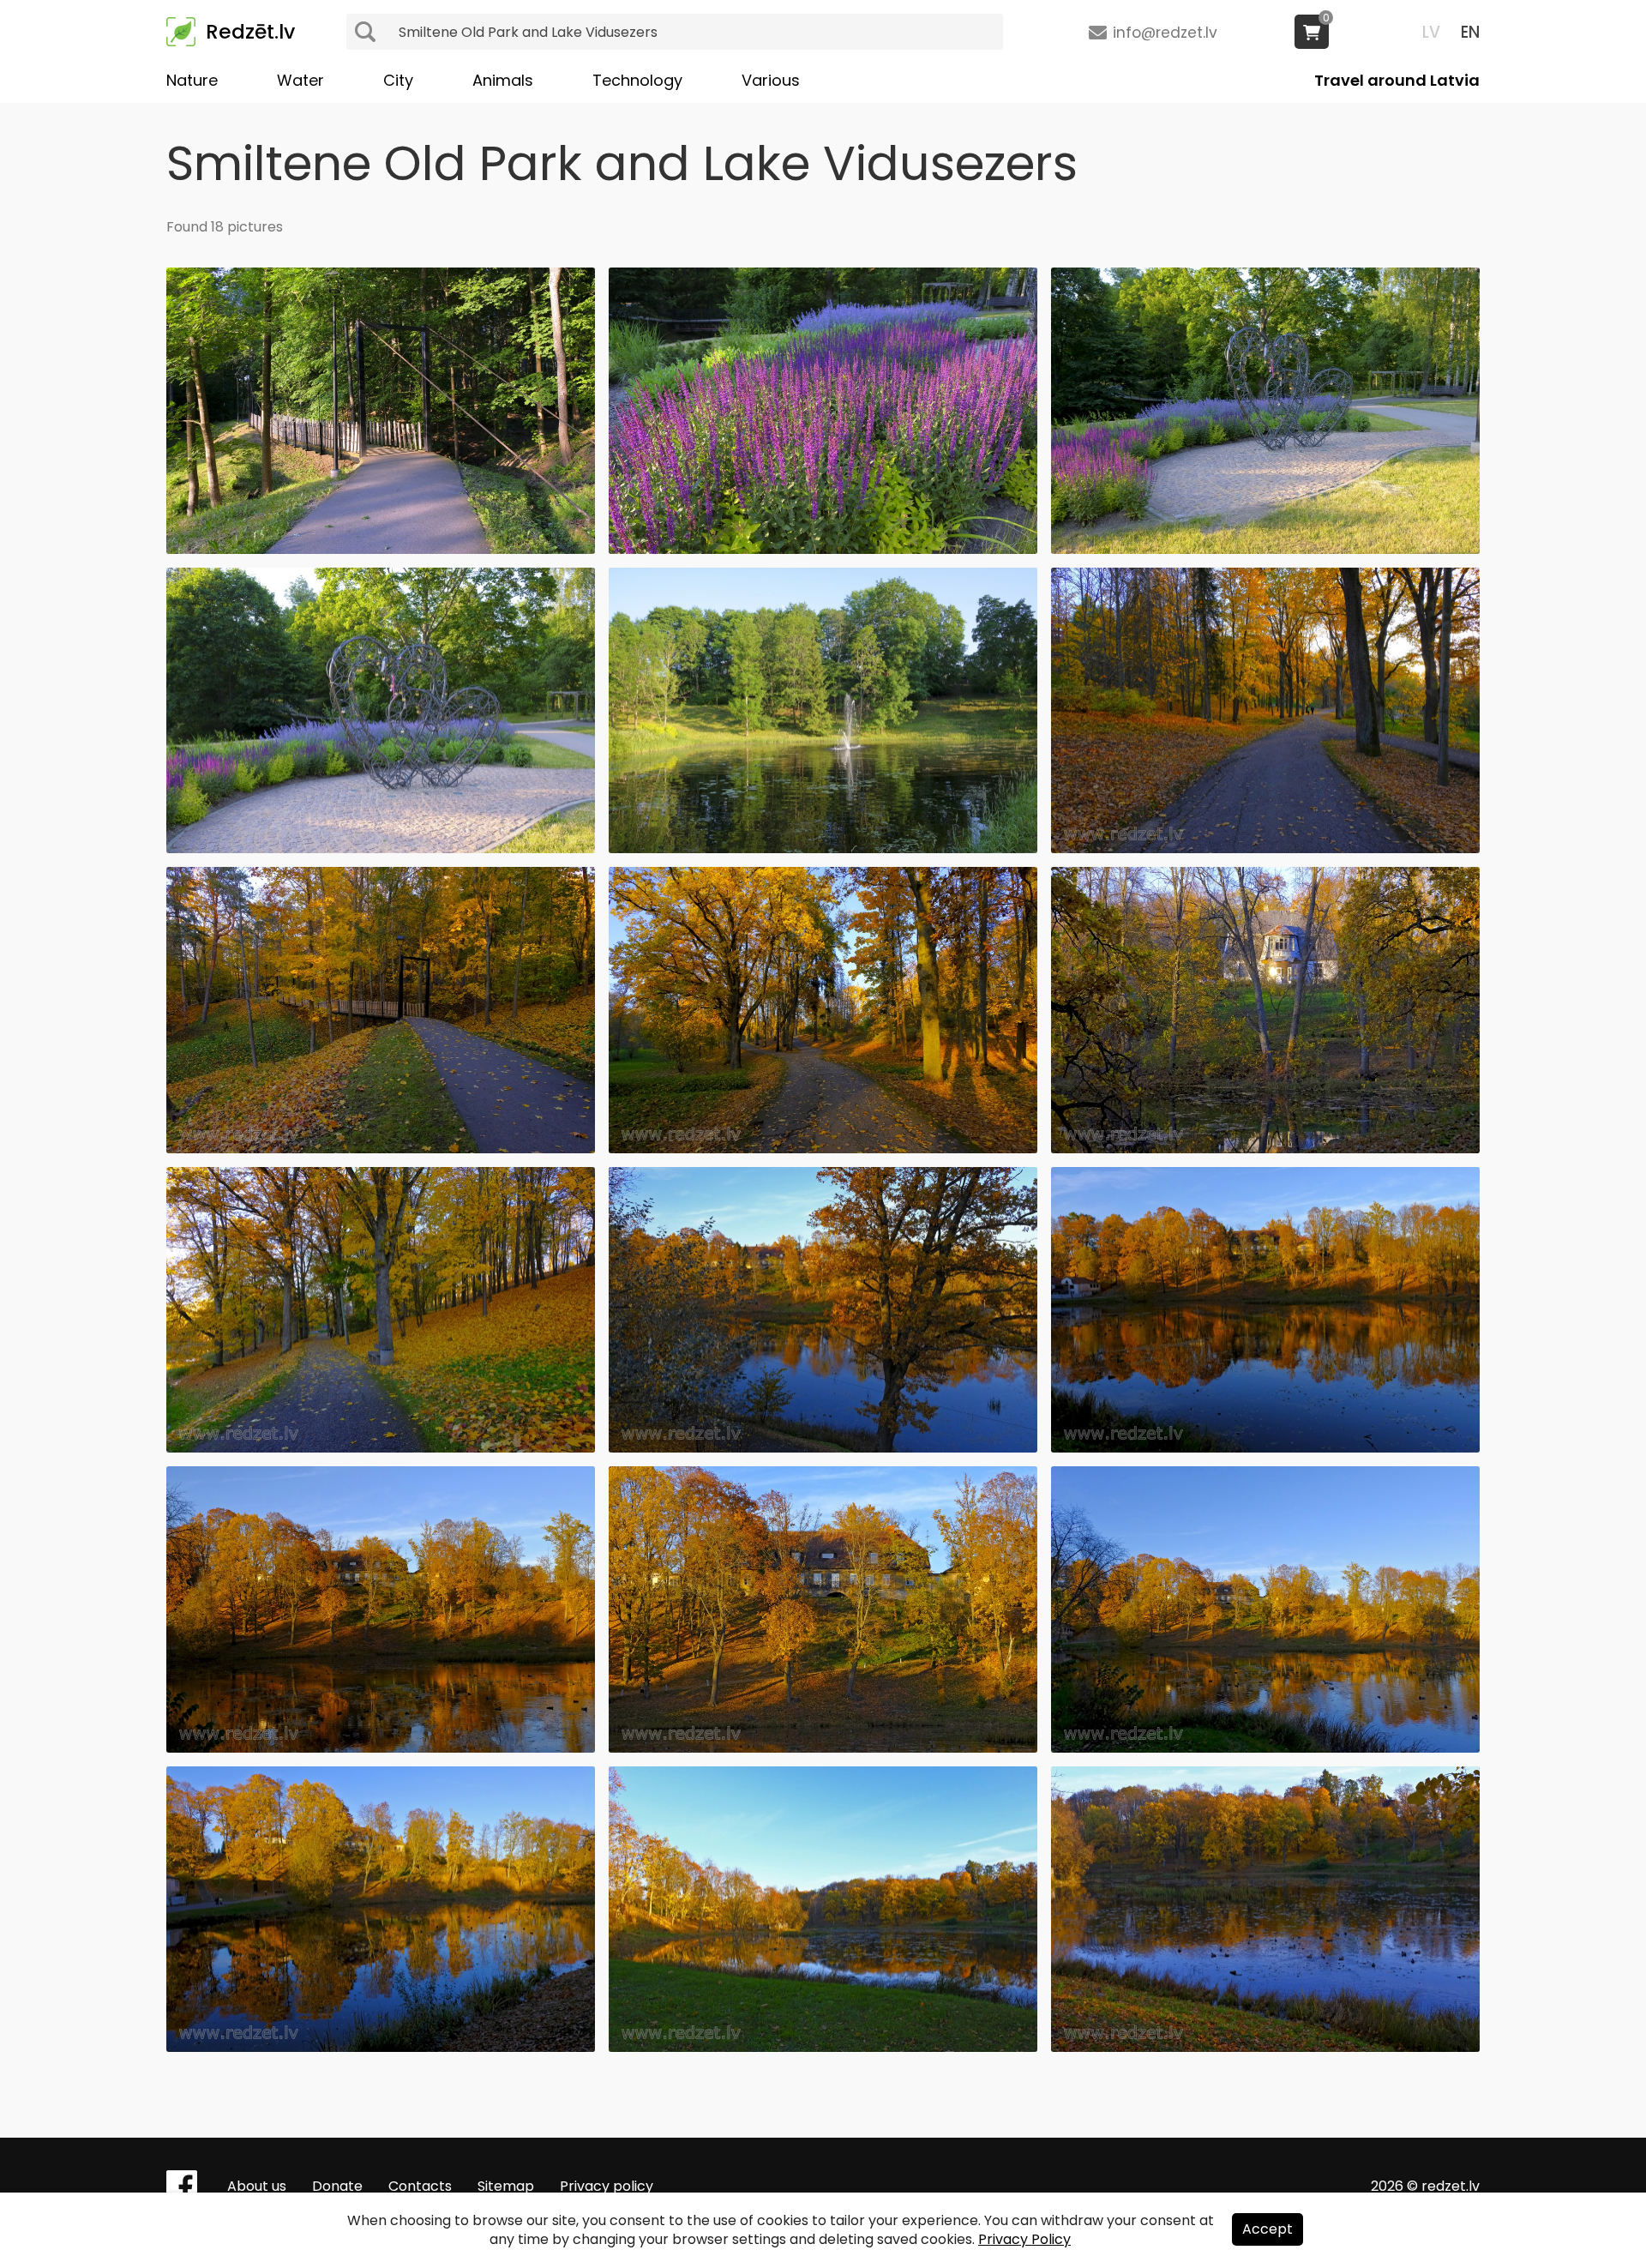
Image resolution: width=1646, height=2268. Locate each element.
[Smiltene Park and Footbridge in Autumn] (381, 1149)
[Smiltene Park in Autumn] (1265, 848)
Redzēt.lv (250, 32)
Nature (192, 80)
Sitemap (506, 2186)
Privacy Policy (1024, 2239)
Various (771, 80)
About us (257, 2186)
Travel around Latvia (1397, 80)
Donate (337, 2186)
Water (300, 80)
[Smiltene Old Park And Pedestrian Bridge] (381, 549)
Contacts (420, 2186)
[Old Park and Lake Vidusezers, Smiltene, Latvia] (823, 1448)
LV (1431, 32)
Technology (637, 80)
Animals (503, 80)
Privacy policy (607, 2186)
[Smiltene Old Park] (823, 549)
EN (1470, 32)
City (398, 80)
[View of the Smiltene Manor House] (381, 1748)
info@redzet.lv (1165, 33)
